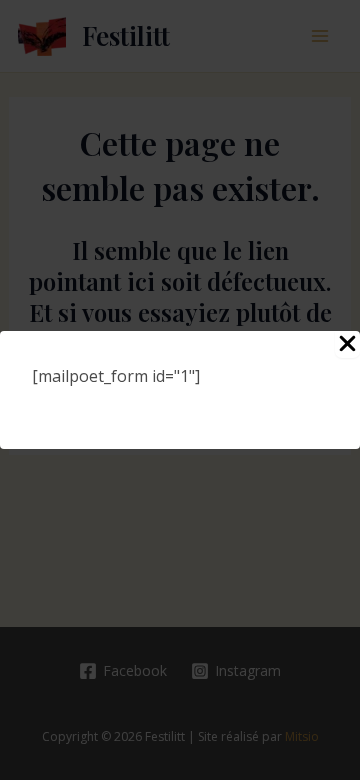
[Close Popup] (347, 344)
